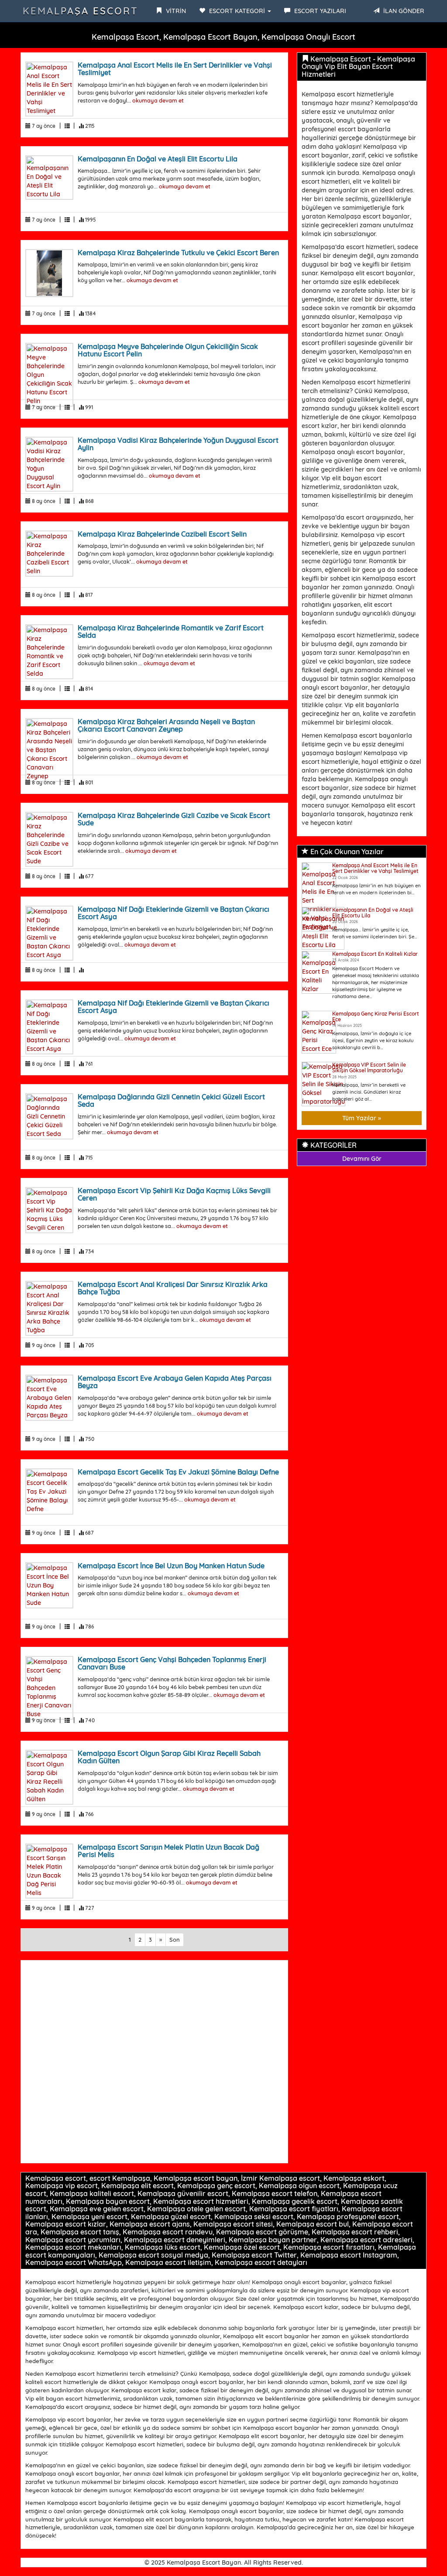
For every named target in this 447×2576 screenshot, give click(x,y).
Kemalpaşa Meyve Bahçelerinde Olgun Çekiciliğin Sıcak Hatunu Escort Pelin (168, 350)
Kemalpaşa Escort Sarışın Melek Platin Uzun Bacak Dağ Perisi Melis (168, 1851)
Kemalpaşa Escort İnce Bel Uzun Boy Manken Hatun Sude (171, 1566)
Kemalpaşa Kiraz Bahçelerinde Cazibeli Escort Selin (162, 534)
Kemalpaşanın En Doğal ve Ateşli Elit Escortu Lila (158, 159)
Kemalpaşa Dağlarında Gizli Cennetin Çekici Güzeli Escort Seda (171, 1101)
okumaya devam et (158, 100)
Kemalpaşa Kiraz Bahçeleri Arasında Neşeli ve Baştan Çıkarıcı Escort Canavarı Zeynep (166, 725)
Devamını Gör (362, 1159)
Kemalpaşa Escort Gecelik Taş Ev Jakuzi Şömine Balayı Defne (178, 1472)
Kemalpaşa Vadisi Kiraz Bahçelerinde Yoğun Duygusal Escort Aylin (178, 444)
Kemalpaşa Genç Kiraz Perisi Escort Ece (376, 1016)
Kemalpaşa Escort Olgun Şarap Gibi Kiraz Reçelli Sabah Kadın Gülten (169, 1757)
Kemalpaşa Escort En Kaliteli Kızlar (375, 954)
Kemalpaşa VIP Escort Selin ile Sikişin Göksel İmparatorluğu (369, 1067)
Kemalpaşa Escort (81, 11)
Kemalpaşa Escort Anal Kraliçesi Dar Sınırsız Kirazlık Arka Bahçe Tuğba (173, 1288)
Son (175, 1940)
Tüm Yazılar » (362, 1118)
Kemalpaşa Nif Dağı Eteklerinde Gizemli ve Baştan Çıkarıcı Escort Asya (174, 913)
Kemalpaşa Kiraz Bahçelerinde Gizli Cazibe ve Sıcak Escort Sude (174, 819)
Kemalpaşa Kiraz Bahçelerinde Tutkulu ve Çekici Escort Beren (178, 253)
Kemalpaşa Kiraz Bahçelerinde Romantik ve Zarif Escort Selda (171, 632)
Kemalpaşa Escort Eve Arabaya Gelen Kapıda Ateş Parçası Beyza (175, 1382)
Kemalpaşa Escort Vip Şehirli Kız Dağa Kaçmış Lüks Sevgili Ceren (174, 1194)
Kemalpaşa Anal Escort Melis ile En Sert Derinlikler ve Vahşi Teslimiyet (175, 69)
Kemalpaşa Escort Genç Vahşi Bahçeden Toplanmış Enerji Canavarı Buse (172, 1663)
